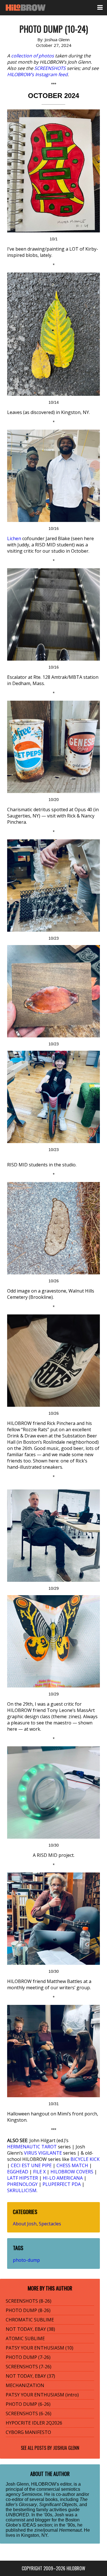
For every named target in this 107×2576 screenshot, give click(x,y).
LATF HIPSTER (23, 2178)
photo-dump (26, 2260)
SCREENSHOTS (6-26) (29, 2413)
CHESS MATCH (72, 2165)
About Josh (25, 2224)
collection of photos (33, 56)
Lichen (14, 538)
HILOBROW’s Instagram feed (37, 74)
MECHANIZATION (25, 2385)
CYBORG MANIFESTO (28, 2432)
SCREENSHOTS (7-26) (29, 2367)
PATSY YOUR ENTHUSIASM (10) (40, 2348)
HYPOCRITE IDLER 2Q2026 (34, 2423)
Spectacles (50, 2224)
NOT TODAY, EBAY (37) (30, 2376)
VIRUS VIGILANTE (43, 2153)
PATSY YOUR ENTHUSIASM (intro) (42, 2395)
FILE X (39, 2172)
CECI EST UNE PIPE (31, 2165)
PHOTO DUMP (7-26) (28, 2357)
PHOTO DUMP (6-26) (28, 2404)
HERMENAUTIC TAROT (32, 2147)
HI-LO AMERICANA (63, 2178)
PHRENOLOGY (22, 2184)
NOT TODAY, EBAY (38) (30, 2329)
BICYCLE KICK (85, 2159)
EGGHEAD (18, 2172)
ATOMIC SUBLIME (25, 2338)
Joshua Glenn (66, 2448)
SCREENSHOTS (50, 68)
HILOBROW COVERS (72, 2172)
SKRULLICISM (22, 2190)
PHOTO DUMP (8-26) (28, 2310)
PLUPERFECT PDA (62, 2184)
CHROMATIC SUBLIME (30, 2320)
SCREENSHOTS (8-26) (29, 2301)
